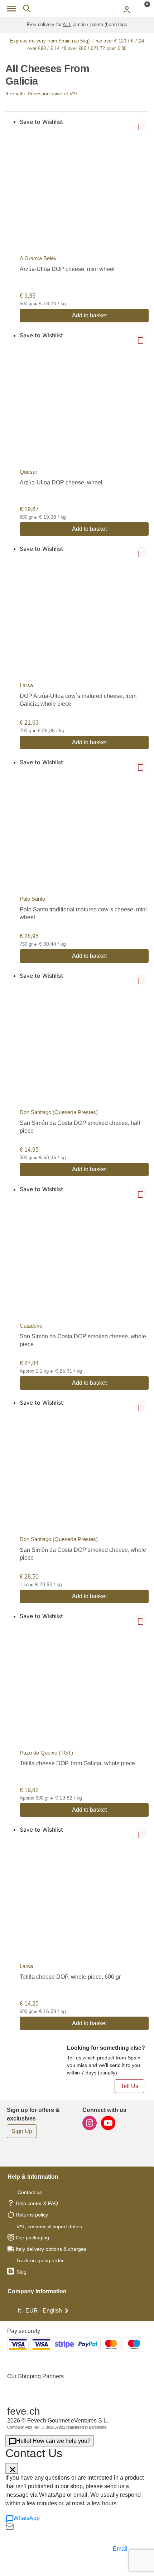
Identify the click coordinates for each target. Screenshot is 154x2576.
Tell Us (129, 2086)
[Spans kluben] (77, 9)
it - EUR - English (40, 2311)
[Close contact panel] (12, 2468)
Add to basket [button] (89, 315)
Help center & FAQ (37, 2203)
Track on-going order (40, 2260)
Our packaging (32, 2238)
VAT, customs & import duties (49, 2227)
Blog (21, 2272)
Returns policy (32, 2215)
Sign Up (22, 2131)
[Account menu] (127, 9)
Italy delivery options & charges (51, 2249)
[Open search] (27, 9)
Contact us (30, 2192)
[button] (141, 125)
